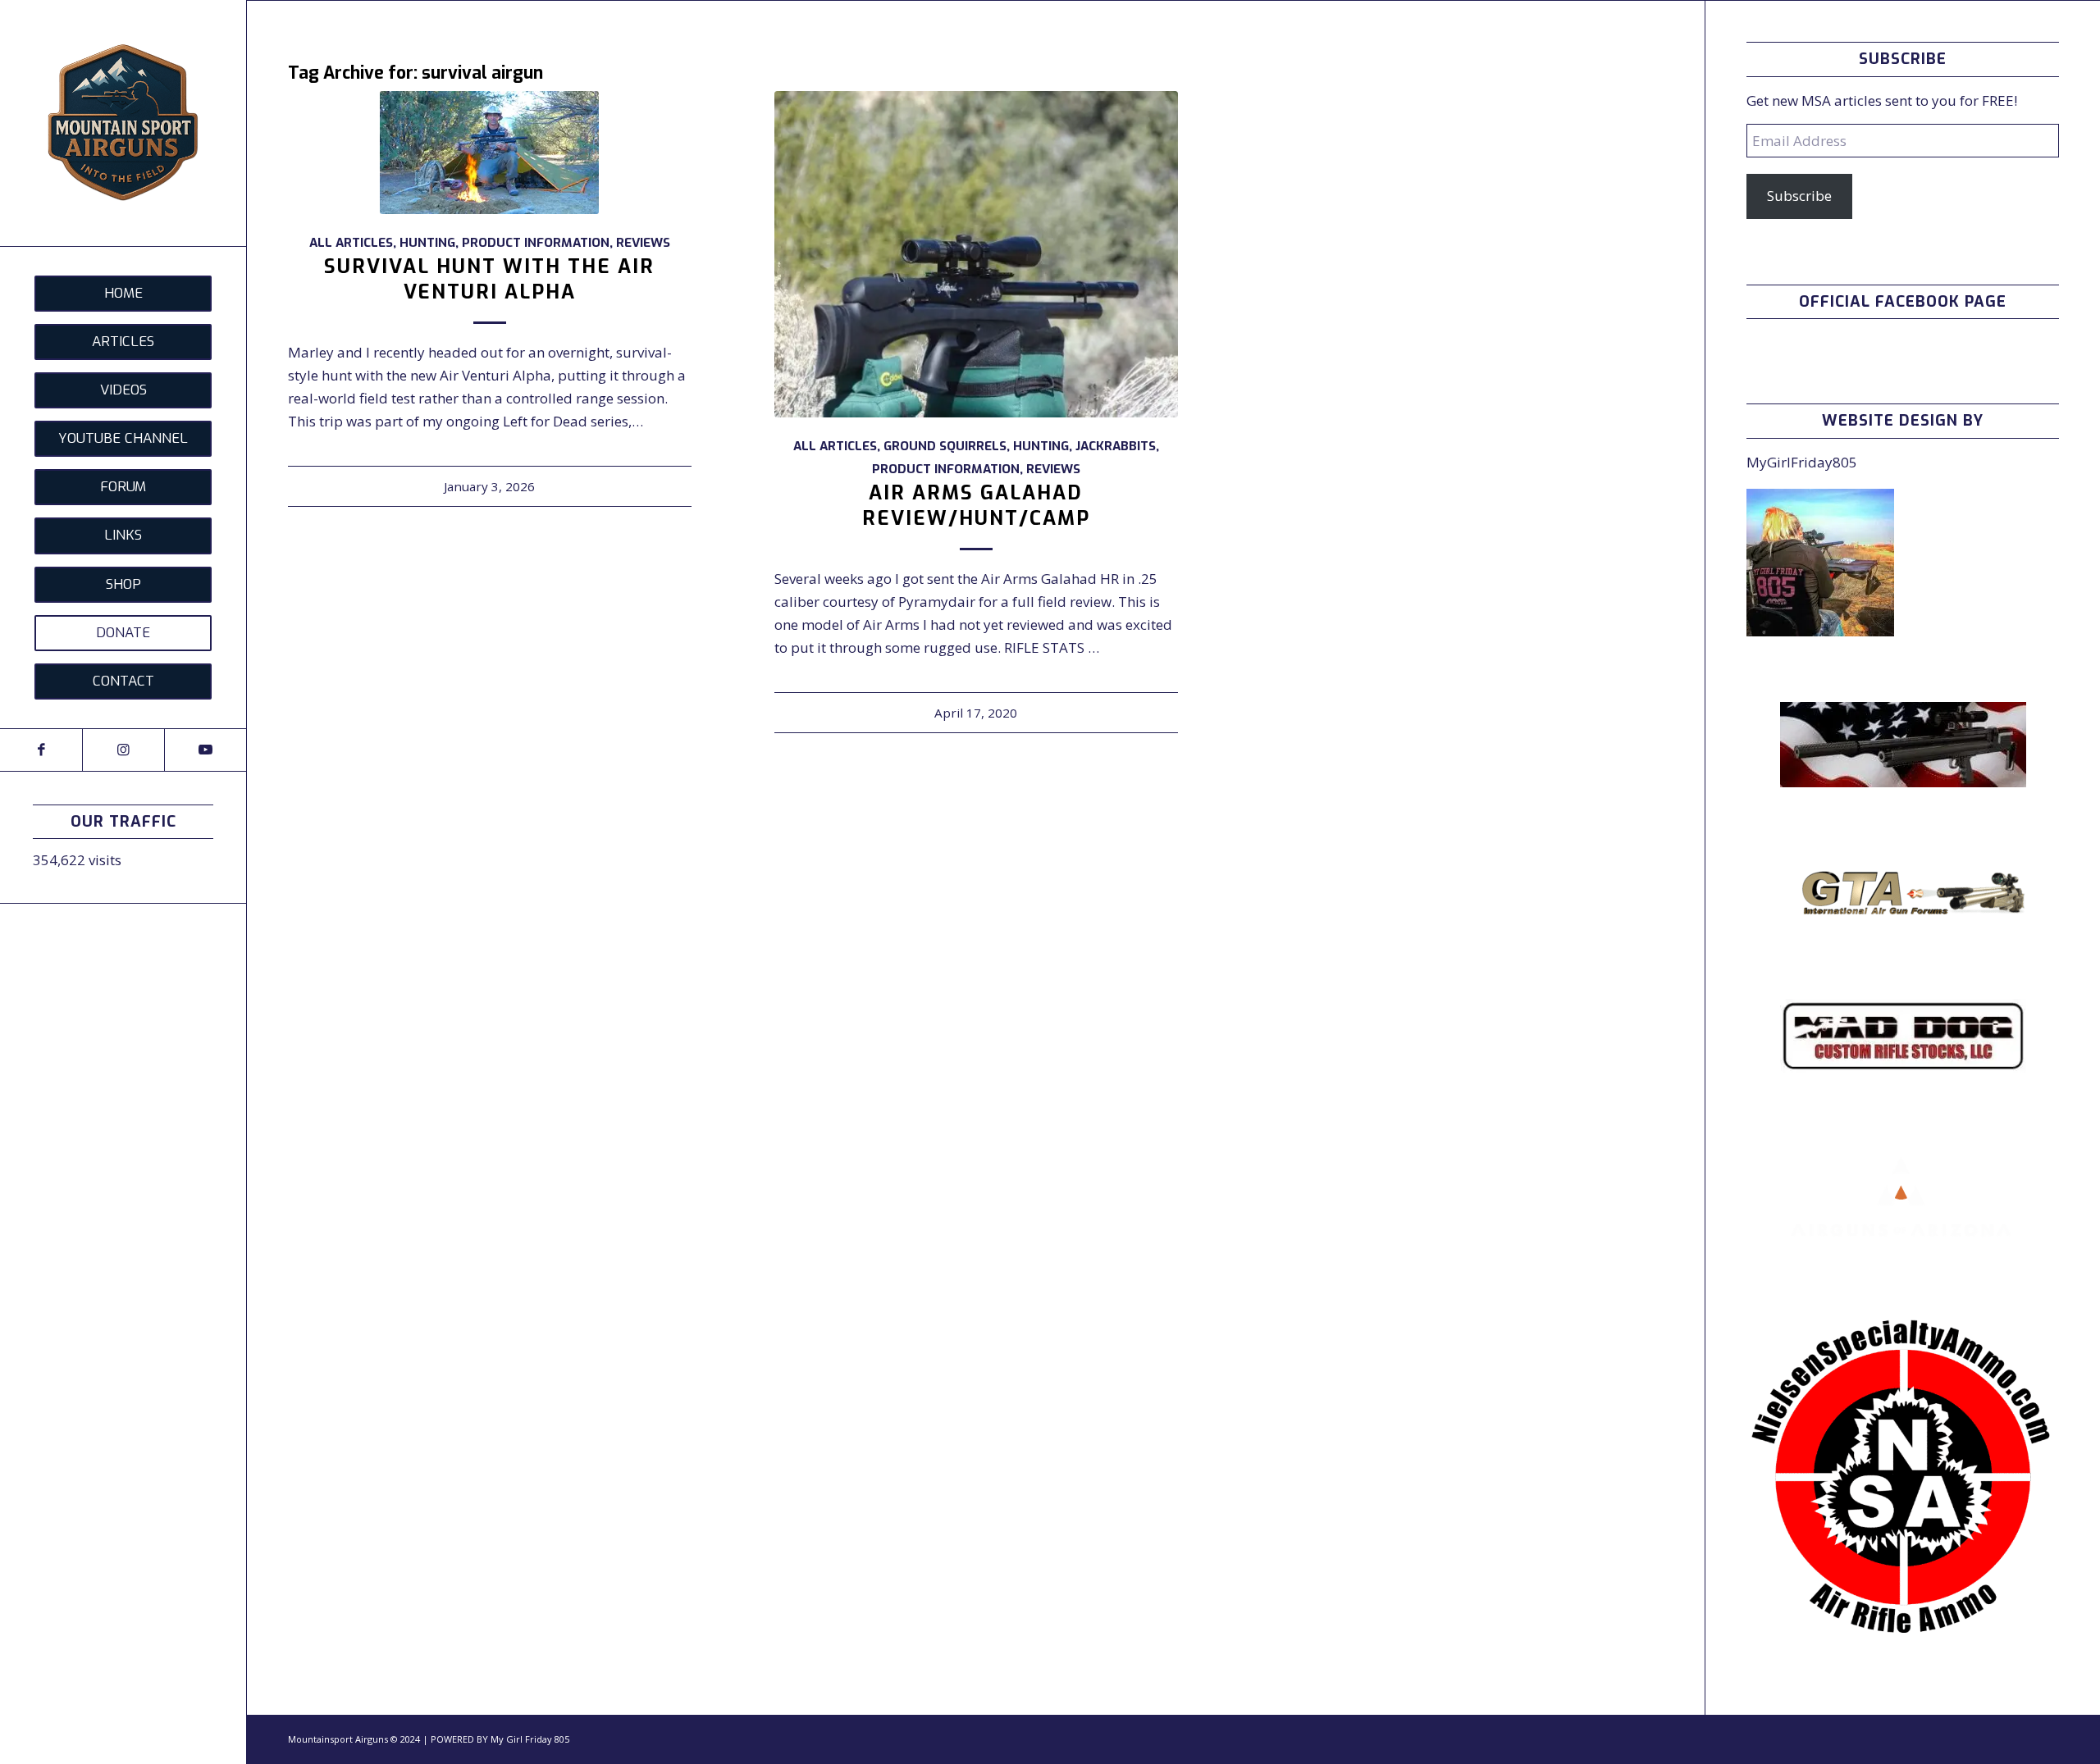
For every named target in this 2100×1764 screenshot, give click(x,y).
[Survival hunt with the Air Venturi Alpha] (490, 153)
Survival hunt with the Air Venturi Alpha (489, 279)
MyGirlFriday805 (1802, 462)
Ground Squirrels (945, 446)
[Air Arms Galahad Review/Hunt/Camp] (976, 254)
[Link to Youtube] (205, 750)
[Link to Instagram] (123, 750)
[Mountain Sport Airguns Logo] (123, 123)
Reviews (643, 243)
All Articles (351, 243)
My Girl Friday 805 (530, 1739)
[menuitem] (123, 294)
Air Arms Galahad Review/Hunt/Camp (976, 506)
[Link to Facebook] (41, 750)
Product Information (536, 243)
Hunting (427, 243)
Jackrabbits (1116, 446)
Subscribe (1799, 196)
